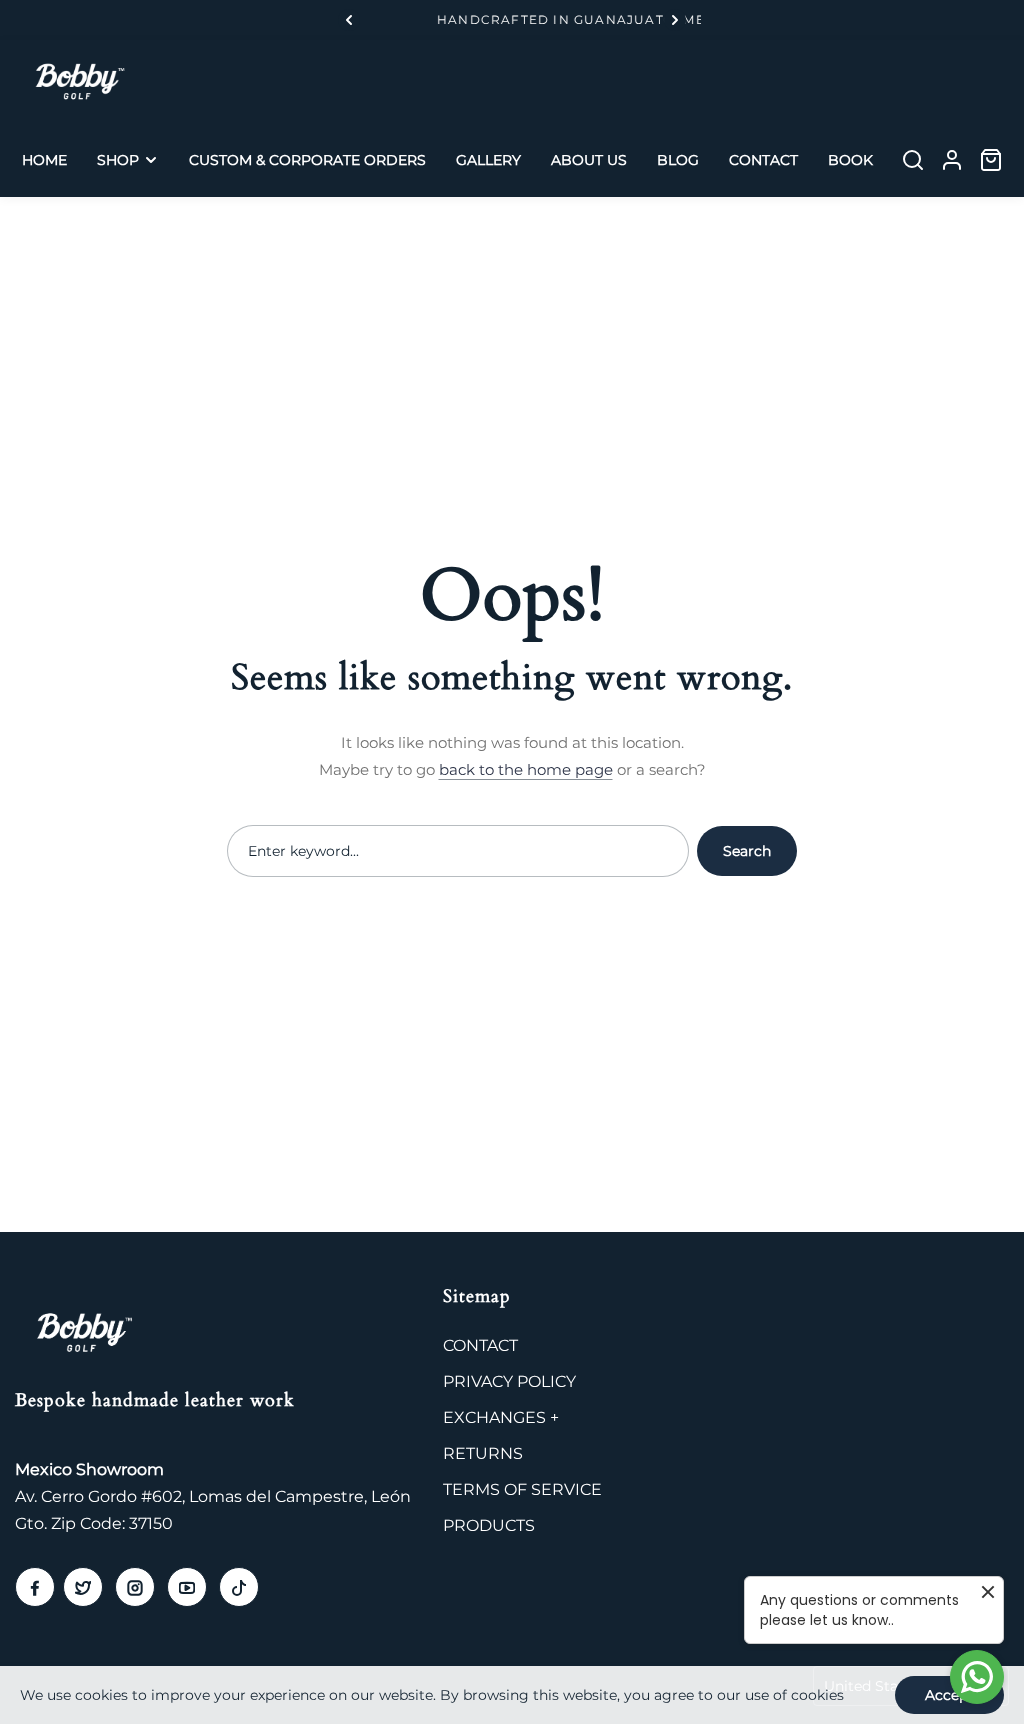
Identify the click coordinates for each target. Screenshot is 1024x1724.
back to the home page (526, 769)
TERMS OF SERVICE (522, 1489)
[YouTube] (187, 1587)
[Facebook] (35, 1587)
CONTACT (480, 1345)
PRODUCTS (489, 1525)
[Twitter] (83, 1587)
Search (747, 851)
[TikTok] (239, 1587)
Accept (949, 1695)
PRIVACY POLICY (509, 1381)
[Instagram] (135, 1587)
